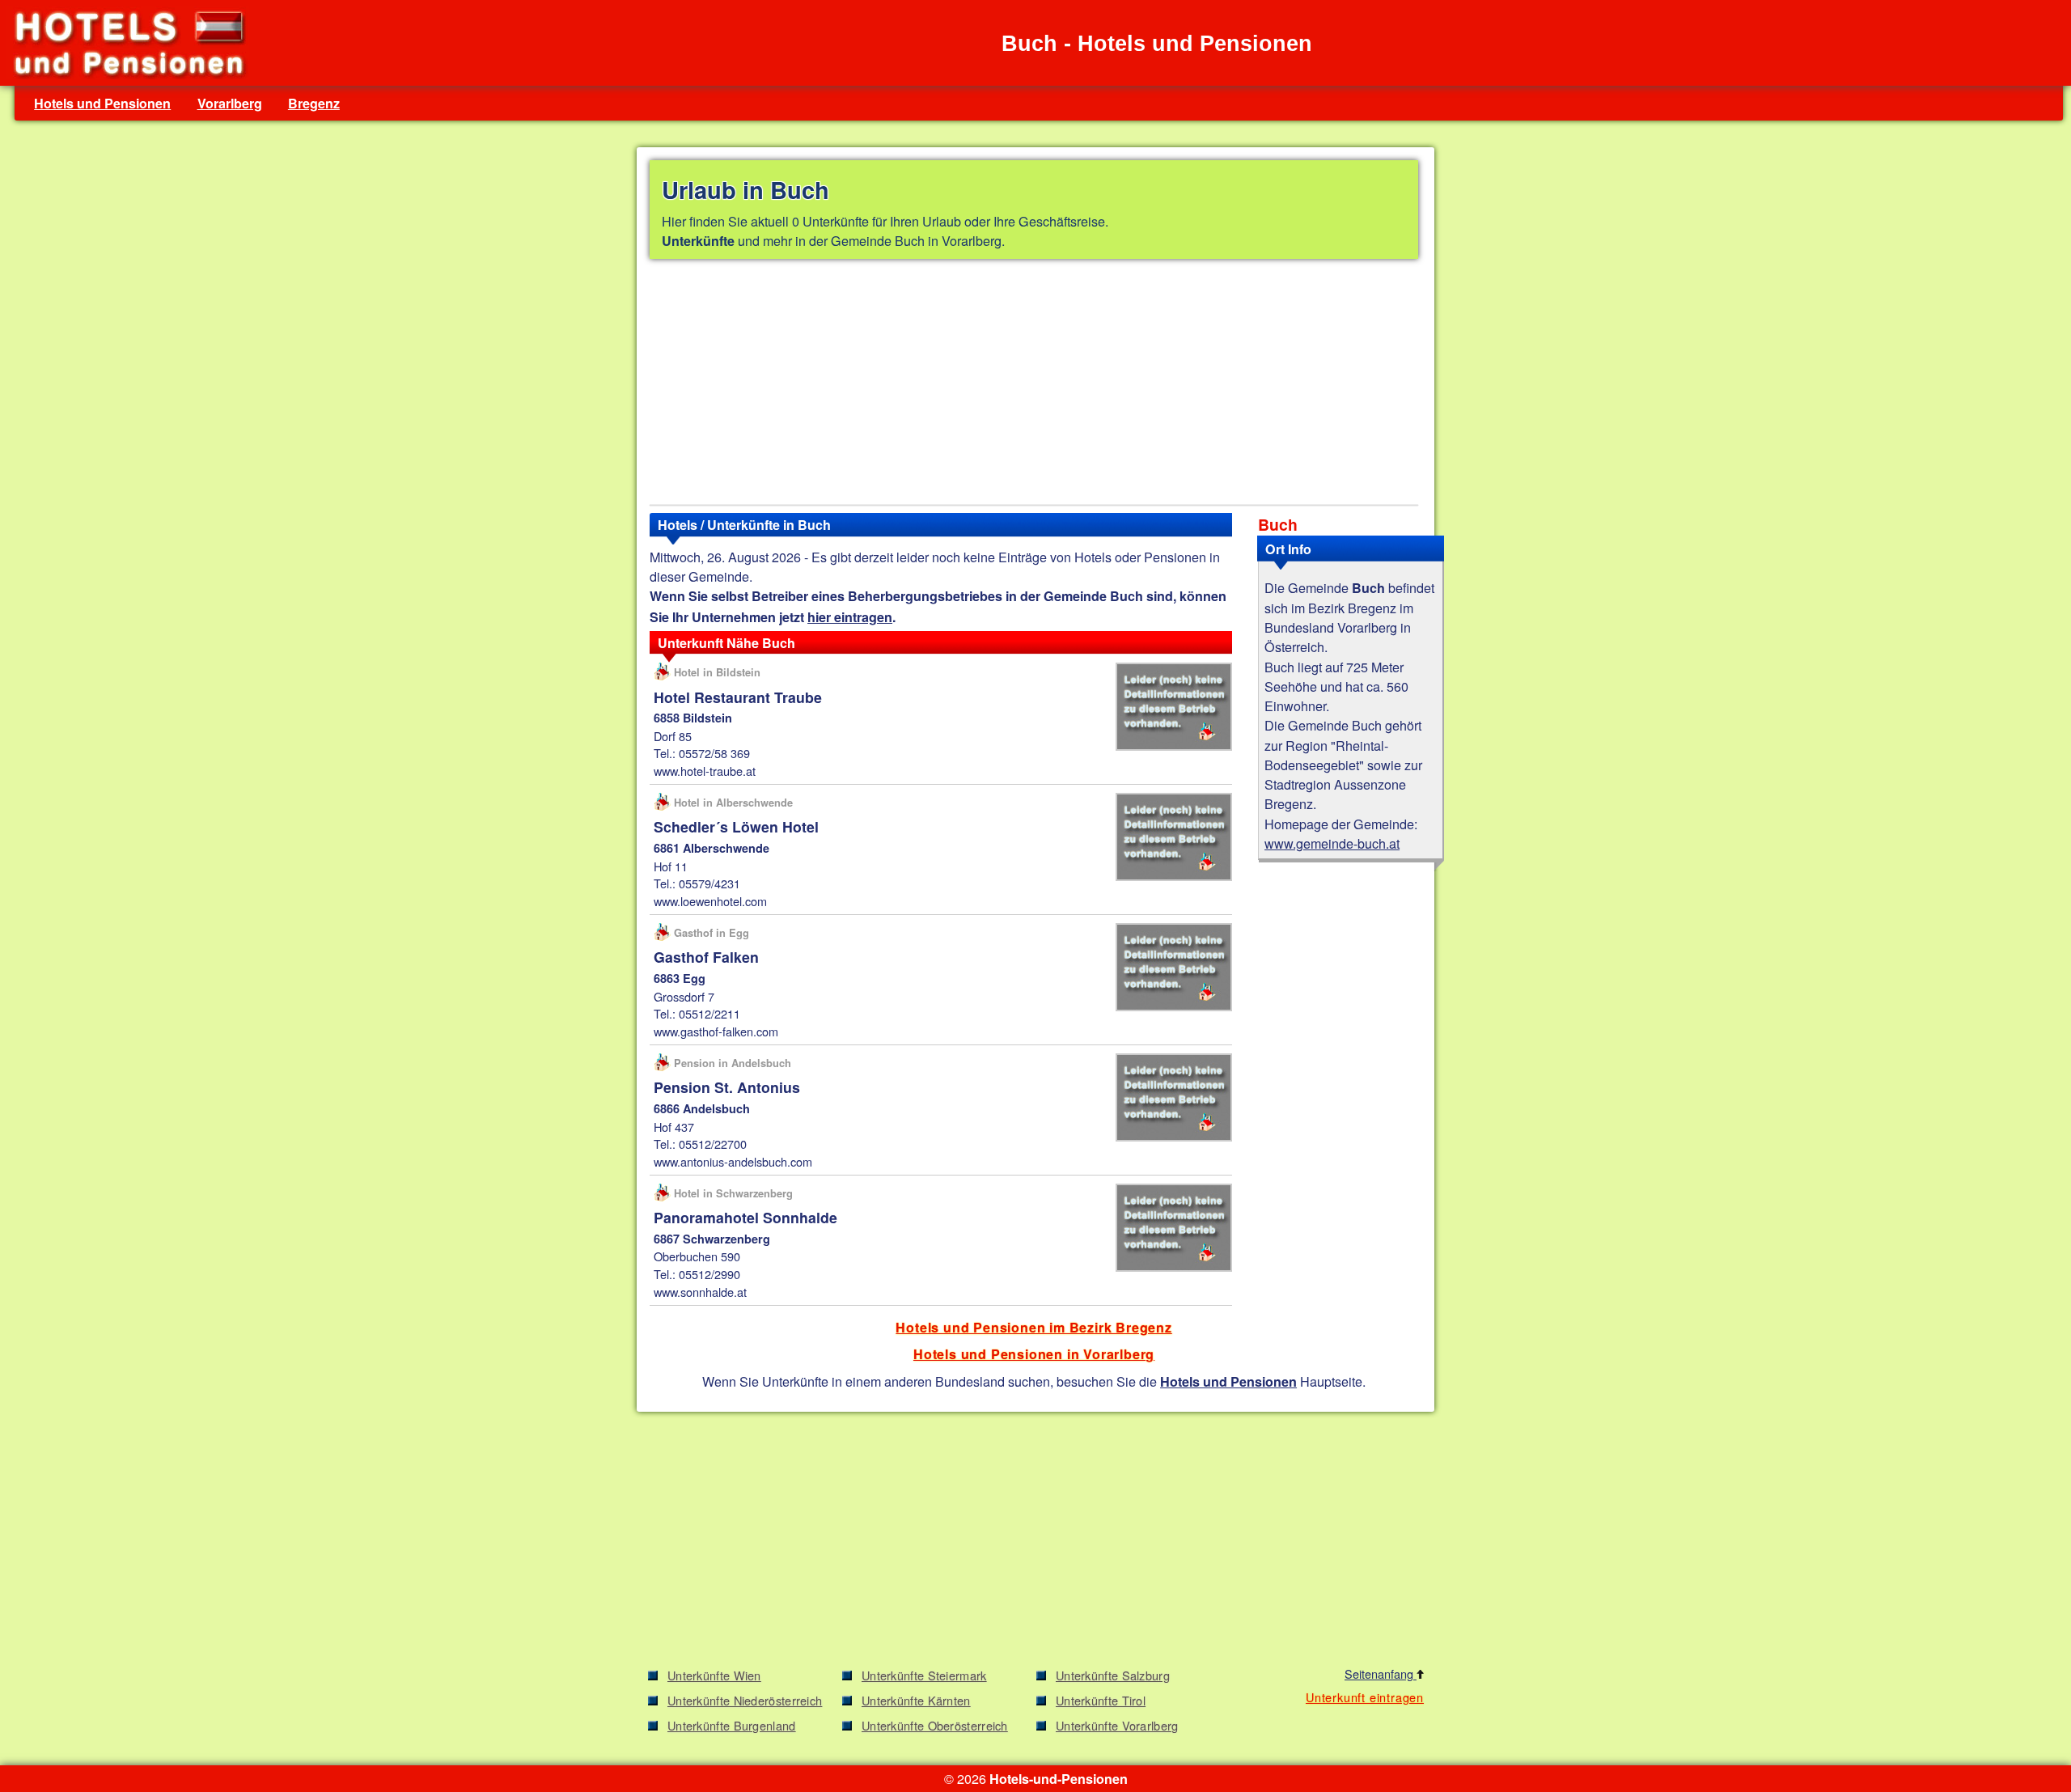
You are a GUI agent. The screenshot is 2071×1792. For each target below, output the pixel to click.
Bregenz (314, 103)
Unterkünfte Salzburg (1113, 1675)
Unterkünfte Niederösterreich (745, 1700)
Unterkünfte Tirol (1101, 1700)
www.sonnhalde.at (700, 1292)
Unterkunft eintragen (1365, 1697)
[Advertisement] (1034, 385)
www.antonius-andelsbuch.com (733, 1161)
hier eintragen (850, 617)
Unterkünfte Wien (714, 1675)
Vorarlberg (230, 103)
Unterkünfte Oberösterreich (935, 1725)
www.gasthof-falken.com (716, 1031)
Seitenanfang (1381, 1673)
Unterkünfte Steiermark (924, 1675)
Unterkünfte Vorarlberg (1117, 1725)
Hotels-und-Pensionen (1059, 1779)
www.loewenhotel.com (710, 901)
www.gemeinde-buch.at (1332, 843)
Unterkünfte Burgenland (732, 1725)
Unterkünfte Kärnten (916, 1700)
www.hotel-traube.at (705, 771)
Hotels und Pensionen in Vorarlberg (1034, 1354)
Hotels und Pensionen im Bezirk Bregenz (1033, 1327)
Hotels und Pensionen (102, 103)
